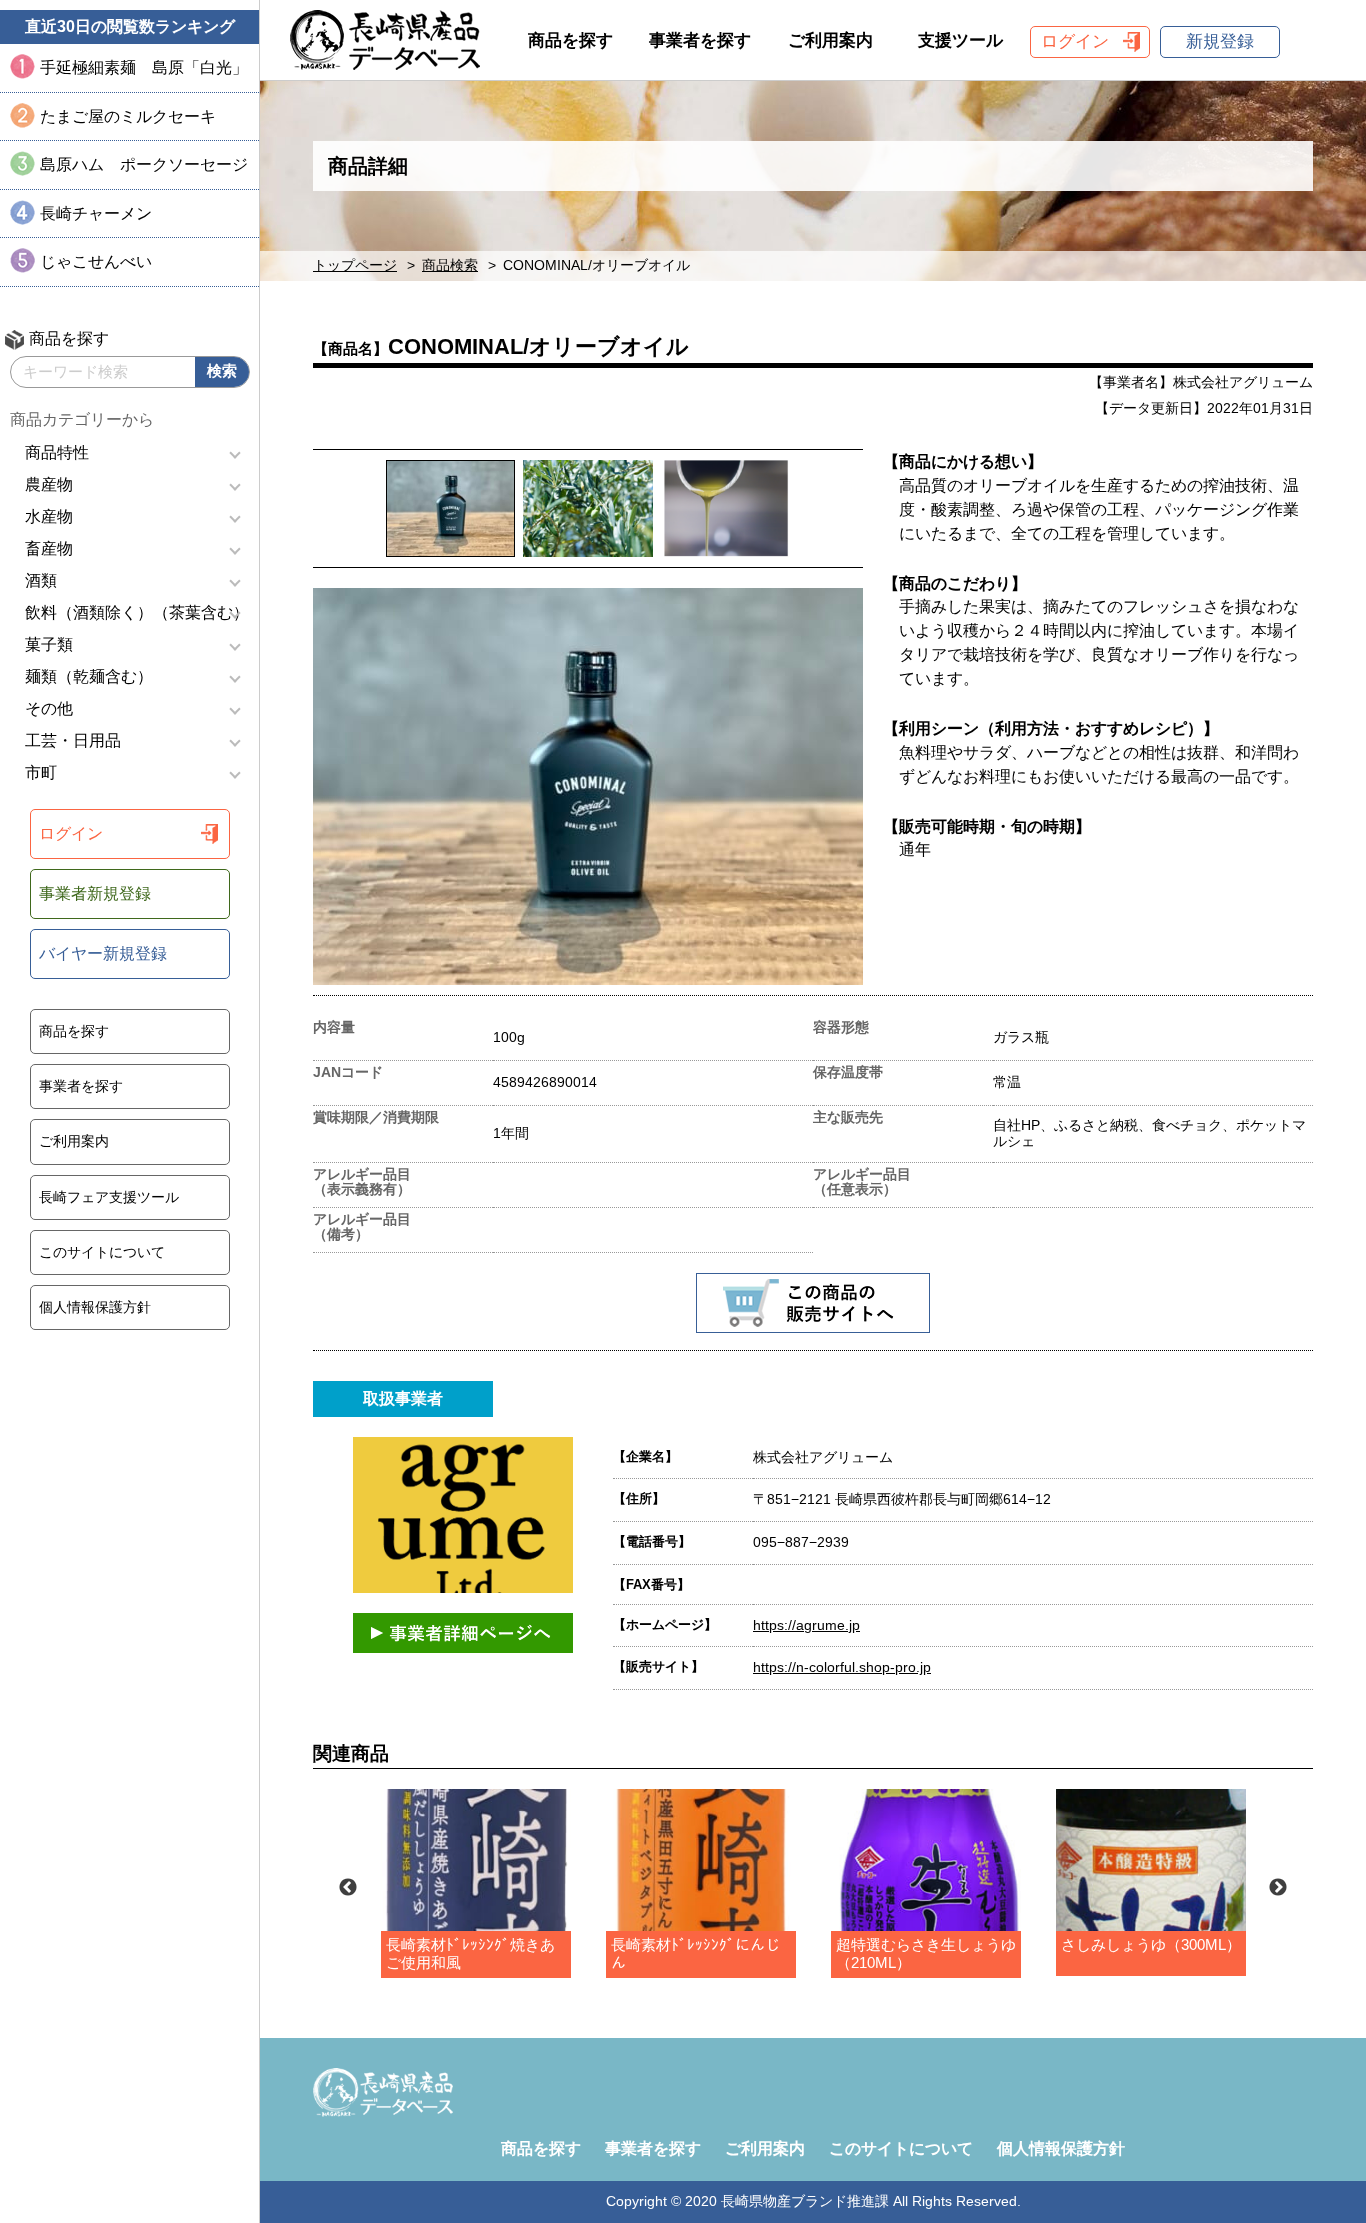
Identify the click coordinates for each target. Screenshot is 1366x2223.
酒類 (41, 580)
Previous (348, 1888)
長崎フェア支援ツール (109, 1197)
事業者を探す (81, 1086)
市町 (41, 772)
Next (1278, 1888)
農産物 (49, 484)
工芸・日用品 (73, 740)
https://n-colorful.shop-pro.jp (842, 1667)
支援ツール (960, 40)
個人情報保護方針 (95, 1307)
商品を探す (74, 1031)
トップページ (355, 265)
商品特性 (57, 452)
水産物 (49, 516)
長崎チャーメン (96, 213)
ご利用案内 (74, 1141)
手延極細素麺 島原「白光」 (144, 67)
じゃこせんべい (96, 261)
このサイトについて (102, 1252)
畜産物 (49, 548)
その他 (49, 708)
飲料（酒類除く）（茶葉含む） (137, 612)
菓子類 (49, 644)
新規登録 (1220, 41)
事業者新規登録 (95, 893)
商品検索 (450, 265)
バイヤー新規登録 (103, 953)
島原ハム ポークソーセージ (144, 164)
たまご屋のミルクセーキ (128, 116)
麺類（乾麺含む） (89, 676)
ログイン (71, 833)
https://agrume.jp (806, 1625)
